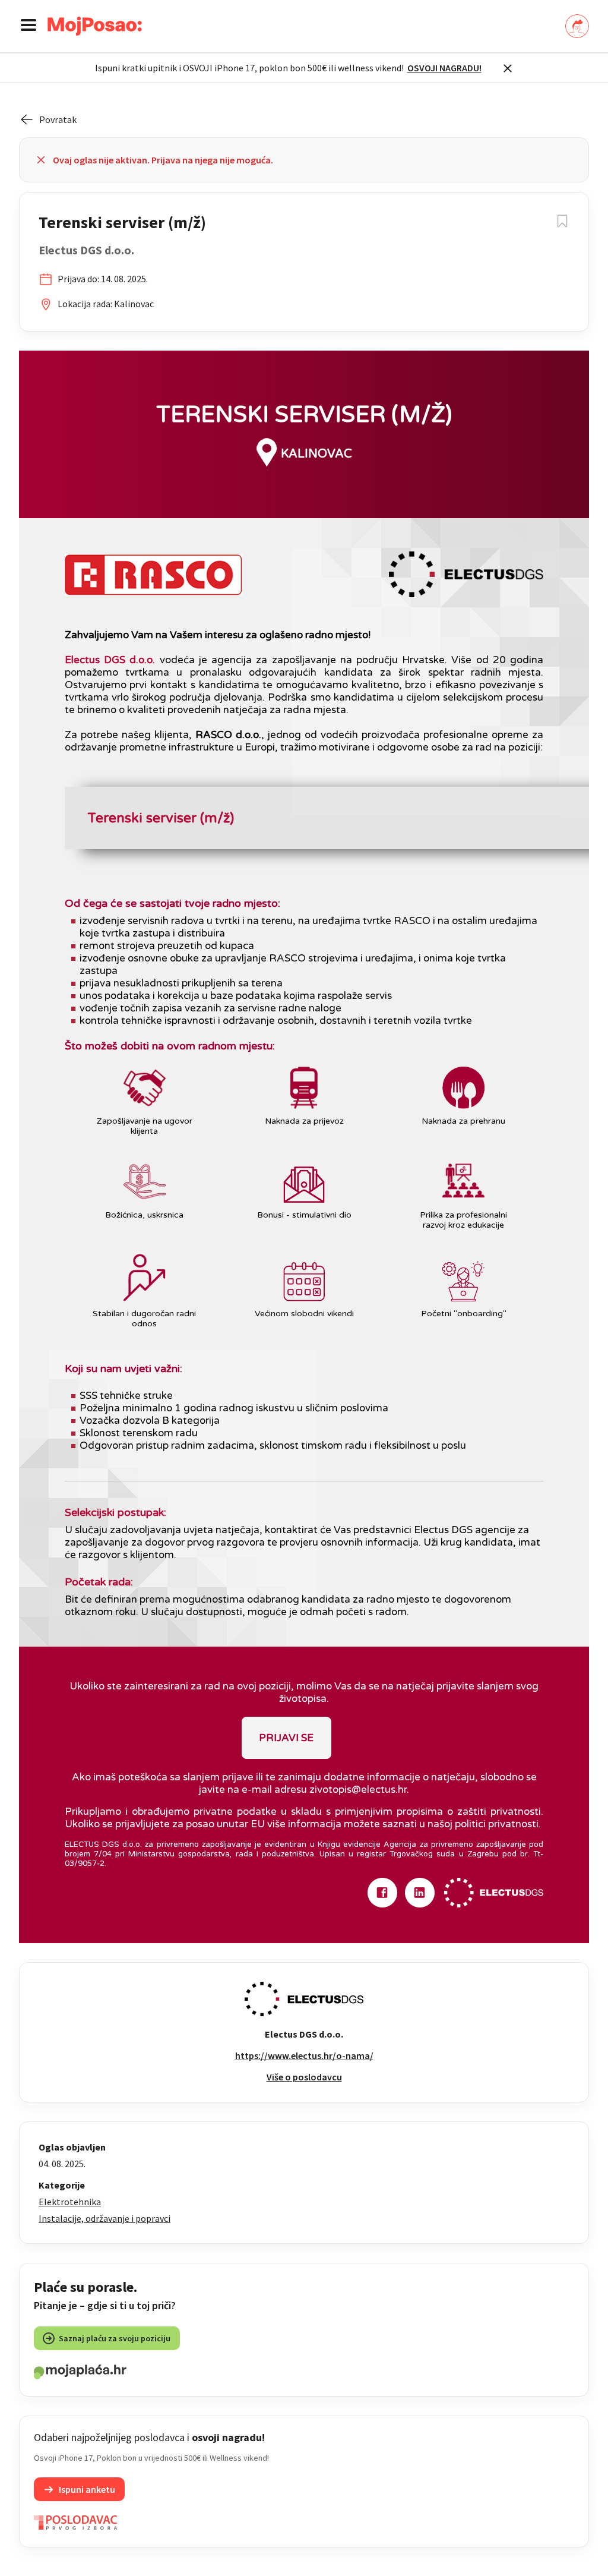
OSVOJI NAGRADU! (444, 68)
